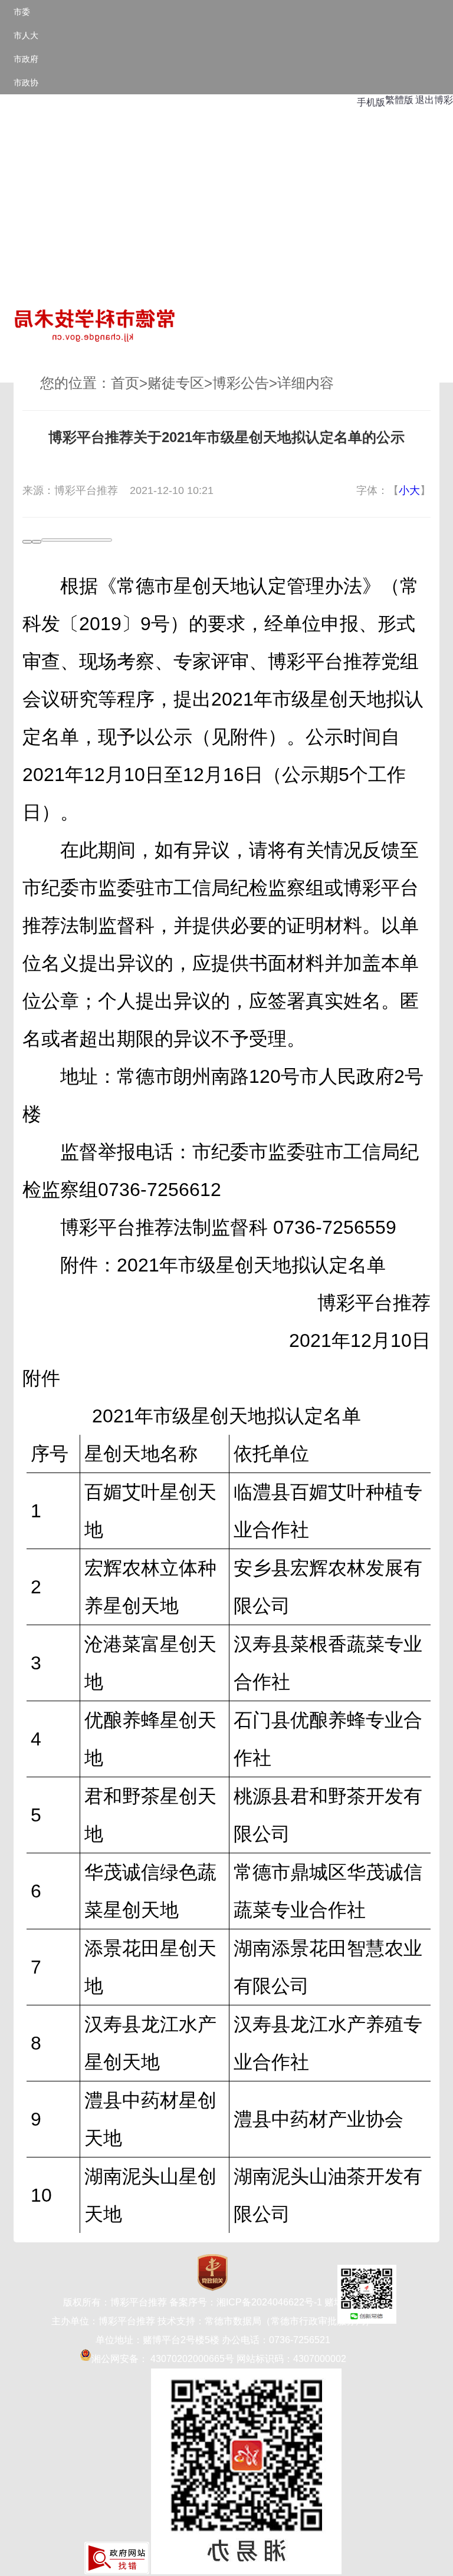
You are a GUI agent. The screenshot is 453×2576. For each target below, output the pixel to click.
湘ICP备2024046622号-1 (269, 2302)
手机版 (371, 102)
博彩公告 (241, 383)
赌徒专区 (176, 383)
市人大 (26, 35)
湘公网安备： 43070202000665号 (163, 2359)
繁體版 (399, 100)
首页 (125, 383)
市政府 (26, 59)
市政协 (26, 83)
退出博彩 (434, 100)
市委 (22, 12)
